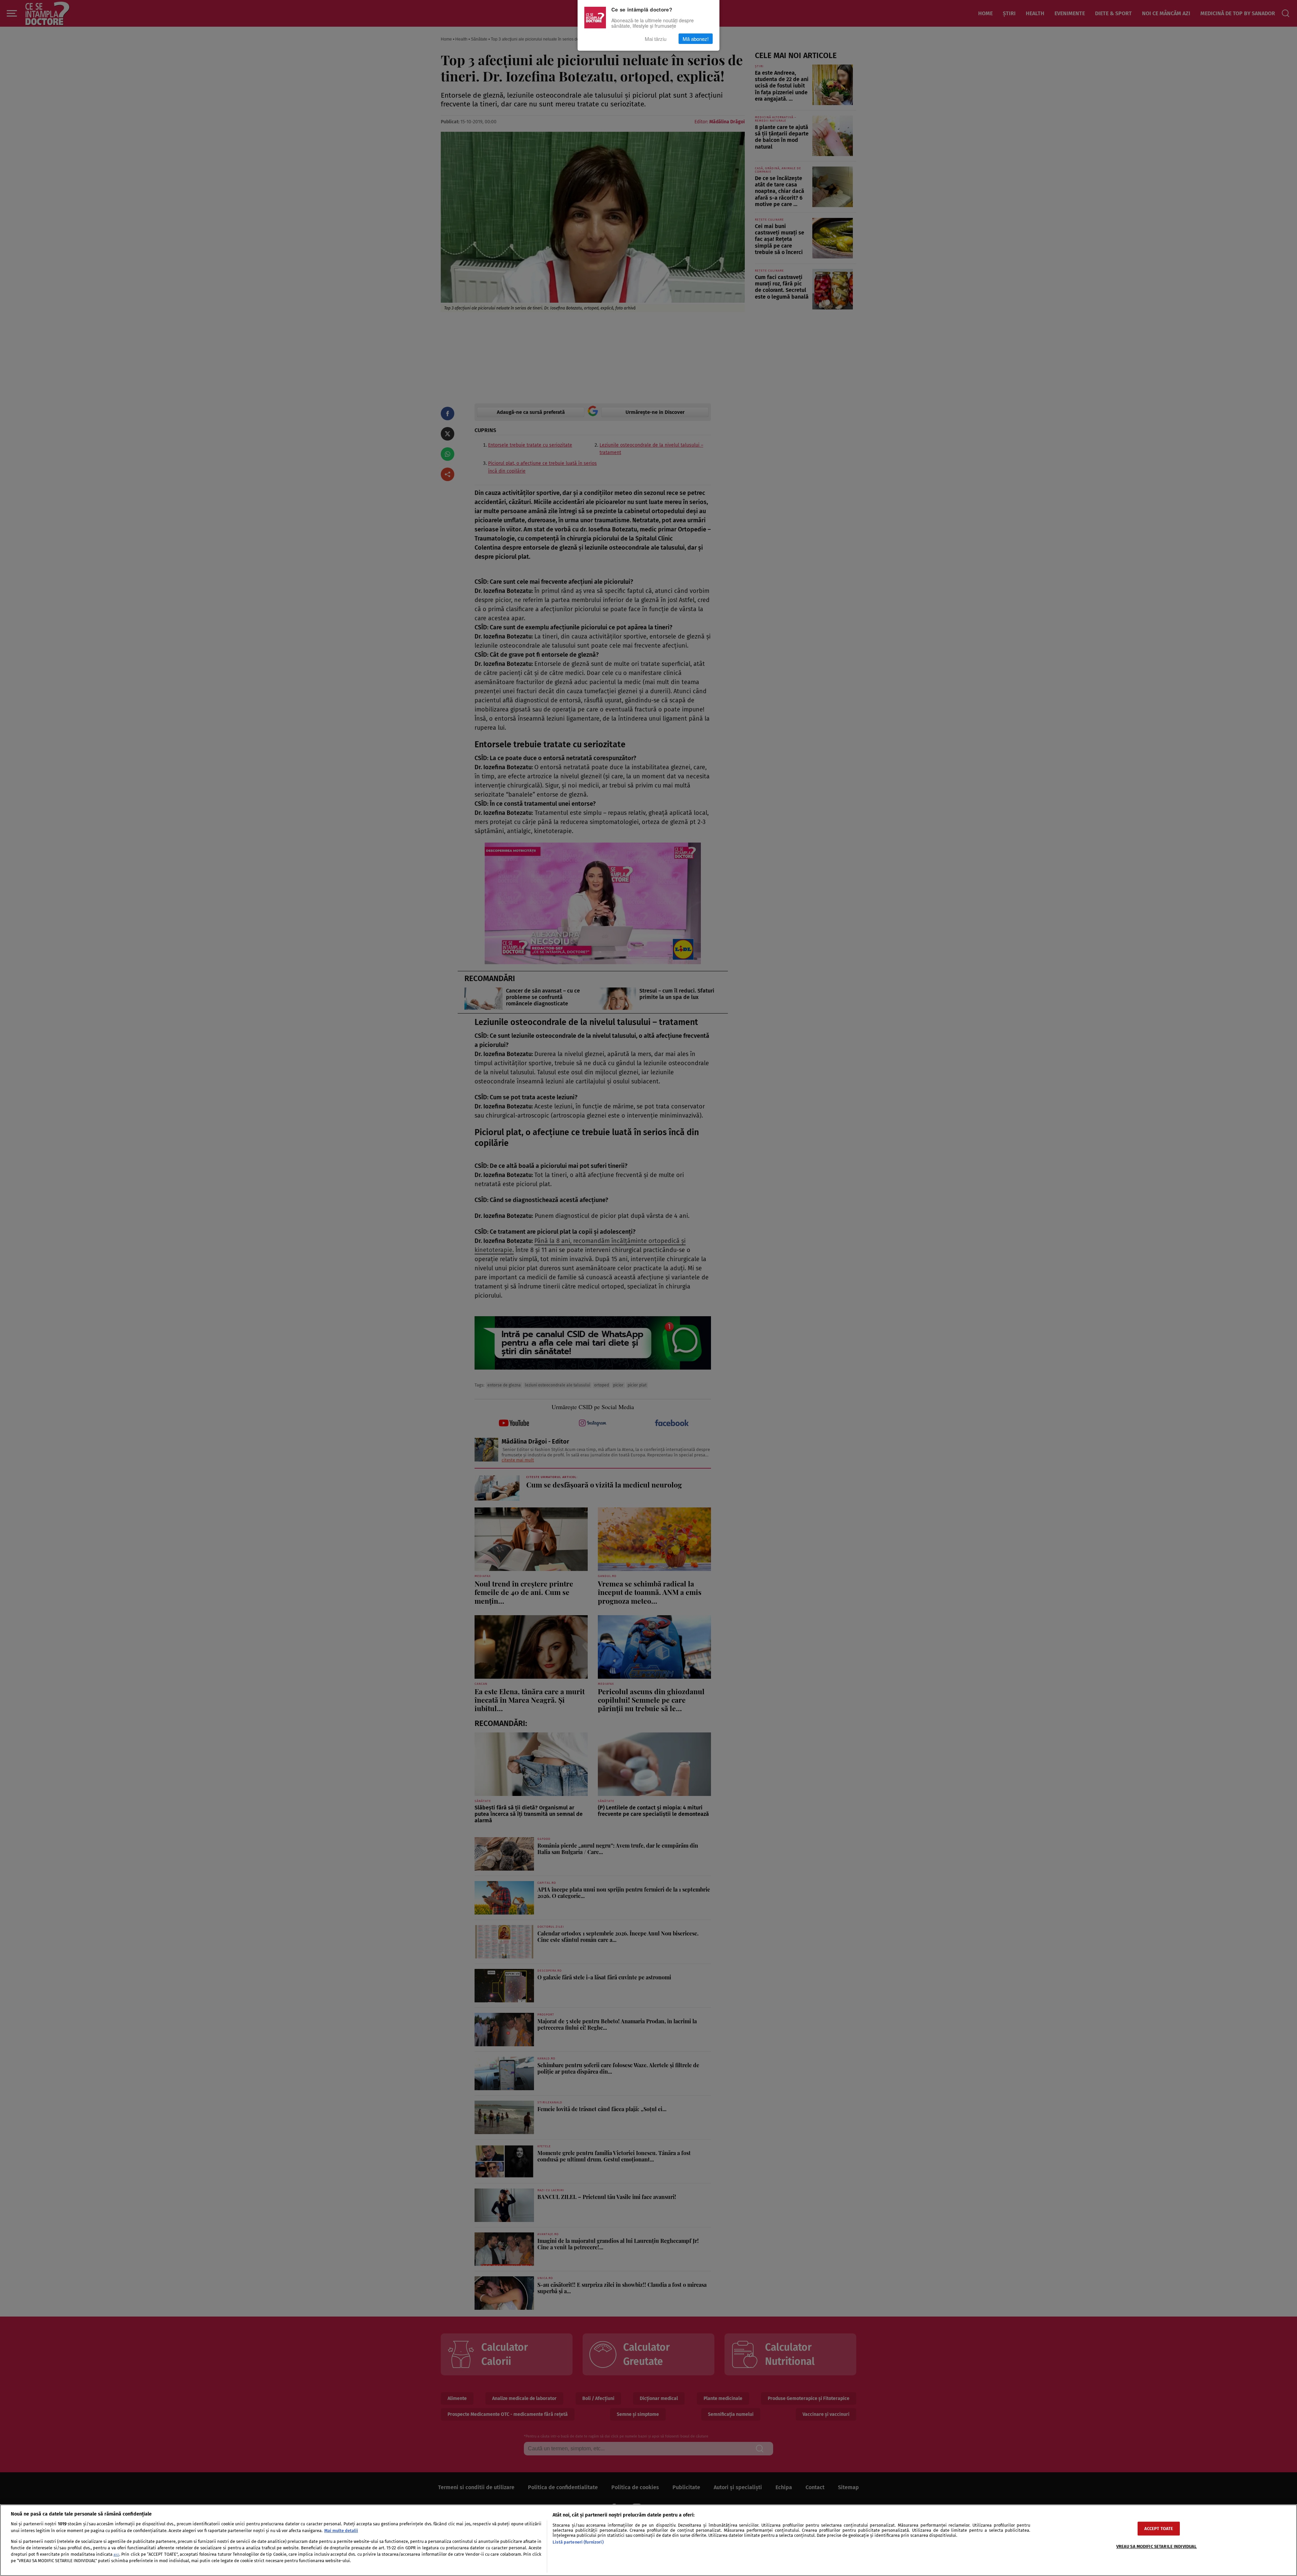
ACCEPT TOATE (1159, 2529)
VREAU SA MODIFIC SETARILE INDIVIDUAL (1157, 2546)
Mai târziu (656, 39)
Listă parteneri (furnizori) (578, 2542)
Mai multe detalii (341, 2531)
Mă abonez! (696, 39)
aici (116, 2555)
